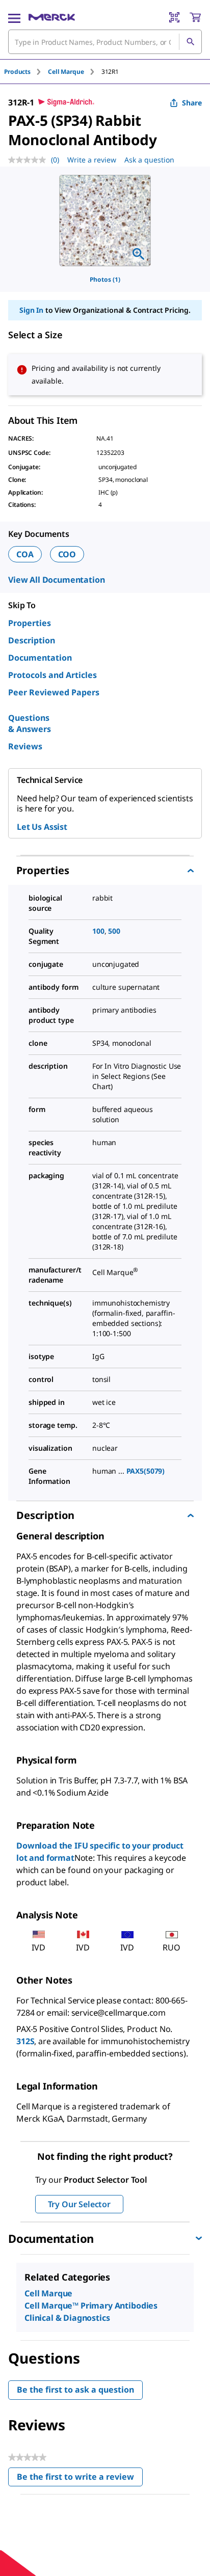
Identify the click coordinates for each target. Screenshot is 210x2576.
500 (114, 931)
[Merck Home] (52, 17)
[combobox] (105, 42)
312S (25, 2041)
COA (25, 554)
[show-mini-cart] (195, 17)
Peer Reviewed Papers (54, 692)
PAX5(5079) (146, 1471)
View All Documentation (56, 580)
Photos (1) (105, 279)
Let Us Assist (42, 827)
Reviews (25, 746)
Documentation (40, 658)
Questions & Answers (30, 723)
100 (98, 931)
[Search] (190, 42)
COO (67, 554)
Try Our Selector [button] (79, 2204)
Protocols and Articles (52, 675)
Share (192, 103)
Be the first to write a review (80, 2479)
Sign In (31, 310)
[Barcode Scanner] (174, 17)
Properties (30, 623)
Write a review (92, 160)
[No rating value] (30, 160)
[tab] (26, 72)
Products (17, 72)
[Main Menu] (14, 17)
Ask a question (149, 160)
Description (32, 640)
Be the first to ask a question (75, 2390)
